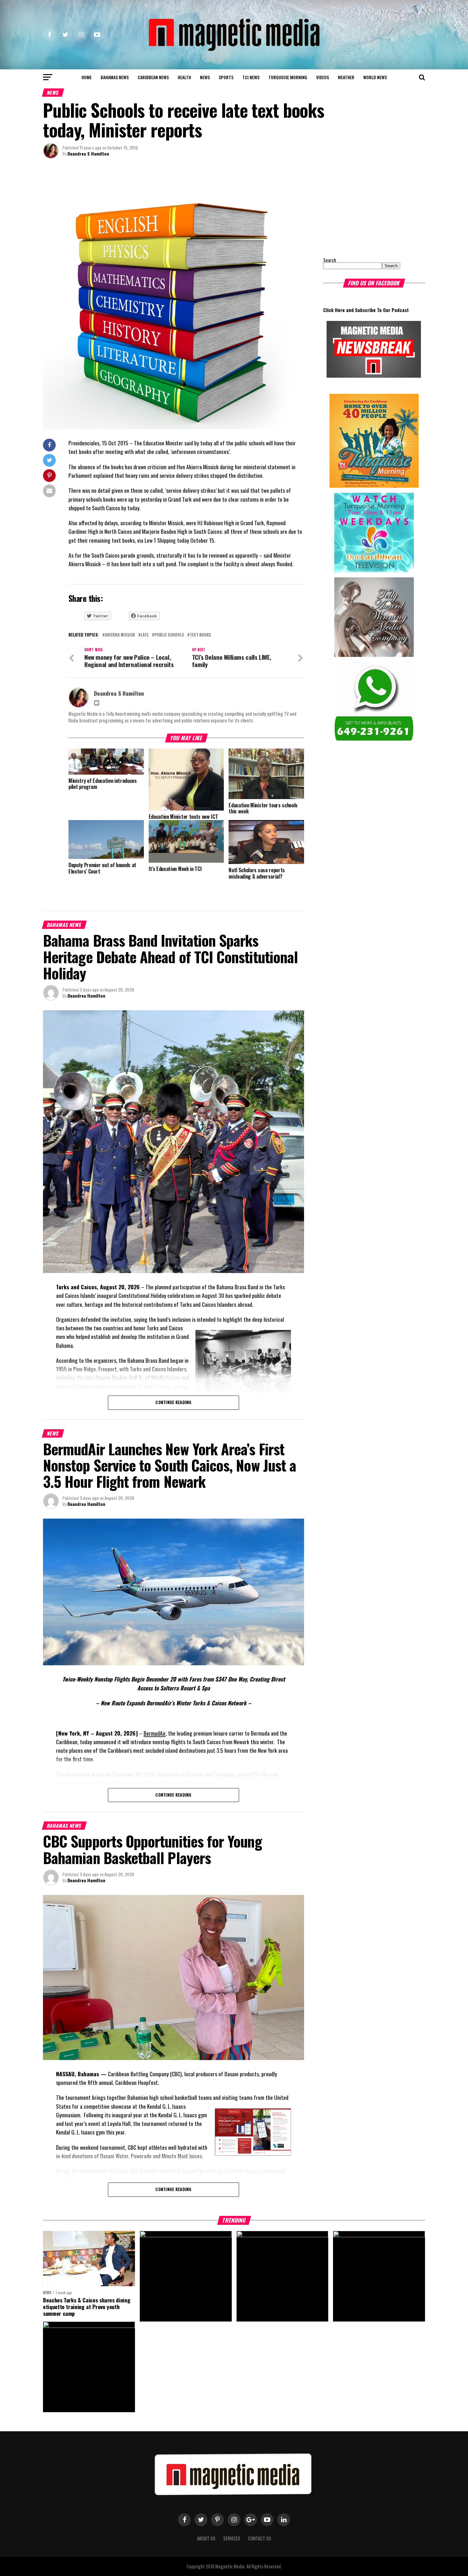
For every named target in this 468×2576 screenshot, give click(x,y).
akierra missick (120, 635)
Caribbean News (153, 77)
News (205, 77)
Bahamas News (115, 77)
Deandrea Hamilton (86, 996)
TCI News (251, 77)
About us (206, 2538)
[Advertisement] (363, 208)
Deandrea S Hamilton (88, 153)
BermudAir (155, 1733)
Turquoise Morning (288, 77)
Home (87, 77)
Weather (346, 77)
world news (375, 77)
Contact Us (260, 2538)
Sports (226, 77)
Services (232, 2538)
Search (330, 260)
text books (200, 635)
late (145, 635)
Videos (323, 77)
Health (184, 77)
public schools (169, 635)
